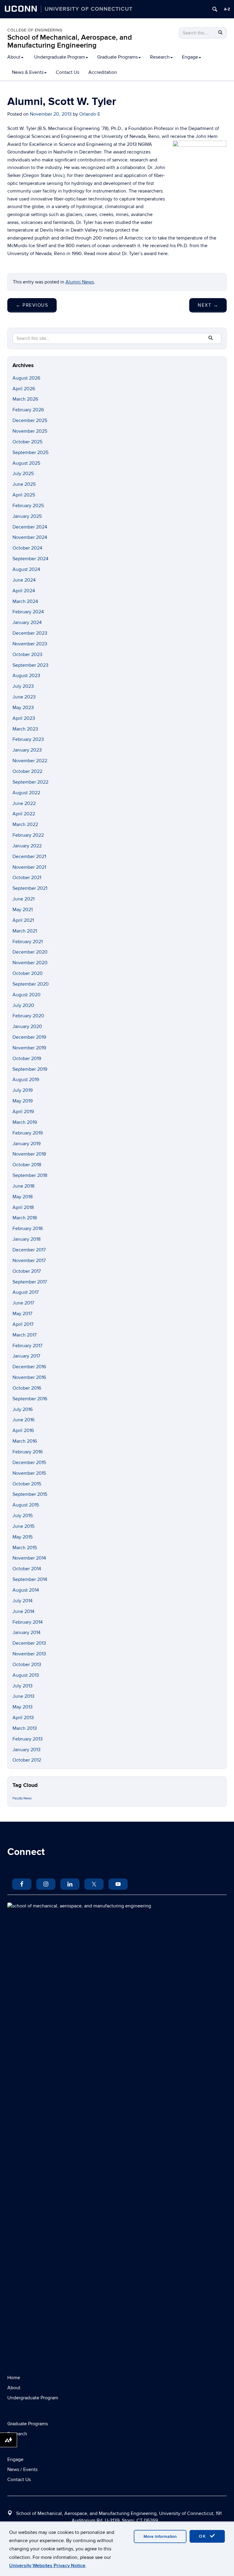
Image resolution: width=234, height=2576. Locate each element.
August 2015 (26, 1505)
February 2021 (28, 942)
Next (208, 305)
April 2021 (23, 920)
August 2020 (27, 995)
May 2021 (23, 910)
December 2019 (29, 1037)
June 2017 (23, 1303)
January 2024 (27, 622)
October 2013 (27, 1665)
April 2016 (23, 1431)
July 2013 (23, 1686)
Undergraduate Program (60, 57)
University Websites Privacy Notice (47, 2566)
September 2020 (31, 984)
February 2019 (28, 1133)
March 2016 (25, 1441)
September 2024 (30, 559)
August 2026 (26, 378)
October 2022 (27, 771)
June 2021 (23, 899)
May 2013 (23, 1707)
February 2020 (28, 1016)
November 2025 (30, 431)
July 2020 (23, 1005)
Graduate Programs (117, 57)
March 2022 (25, 824)
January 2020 (27, 1026)
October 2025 (27, 442)
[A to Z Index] (227, 9)
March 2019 (25, 1122)
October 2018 (27, 1165)
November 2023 (30, 644)
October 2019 (27, 1059)
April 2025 (24, 495)
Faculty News (22, 1798)
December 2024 (30, 527)
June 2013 (23, 1696)
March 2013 (25, 1728)
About (14, 57)
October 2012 (27, 1760)
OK (204, 2536)
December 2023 (30, 633)
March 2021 (25, 931)
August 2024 (26, 569)
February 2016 (28, 1452)
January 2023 (27, 750)
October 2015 (27, 1484)
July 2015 (23, 1516)
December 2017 (29, 1250)
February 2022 (28, 835)
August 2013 (26, 1675)
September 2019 (30, 1069)
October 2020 (28, 973)
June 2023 (24, 697)
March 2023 (25, 729)
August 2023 (26, 676)
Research (160, 57)
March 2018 (25, 1218)
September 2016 (30, 1399)
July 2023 (23, 686)
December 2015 (29, 1463)
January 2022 (27, 846)
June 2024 (24, 580)
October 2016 (27, 1388)
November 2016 (29, 1377)
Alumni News (80, 282)
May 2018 (23, 1197)
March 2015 (25, 1548)
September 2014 (30, 1579)
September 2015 (30, 1494)
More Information (160, 2536)
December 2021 (29, 857)
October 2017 (27, 1271)
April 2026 (24, 389)
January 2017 (26, 1356)
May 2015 (23, 1537)
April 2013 (23, 1718)
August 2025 (26, 463)
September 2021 (30, 888)
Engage (190, 57)
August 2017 (26, 1292)
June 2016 (23, 1420)
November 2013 (29, 1654)
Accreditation (103, 72)
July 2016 (23, 1409)
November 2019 (29, 1048)
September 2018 (30, 1175)
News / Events (22, 2470)
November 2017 (29, 1261)
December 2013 (29, 1643)
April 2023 (24, 718)
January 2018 (27, 1239)
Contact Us (67, 72)
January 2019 (27, 1144)
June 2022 (24, 803)
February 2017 (27, 1346)
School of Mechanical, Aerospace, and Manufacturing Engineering (70, 41)
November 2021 (29, 867)
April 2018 (23, 1207)
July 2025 (23, 474)
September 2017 (30, 1282)
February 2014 (28, 1622)
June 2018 (23, 1186)
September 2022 (30, 782)
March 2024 (25, 601)
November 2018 (29, 1154)
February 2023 (28, 739)
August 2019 (26, 1080)
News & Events (28, 72)
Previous (32, 305)
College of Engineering (35, 30)
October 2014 (27, 1569)
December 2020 (30, 952)
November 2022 (30, 761)
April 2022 (24, 814)
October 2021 (27, 878)
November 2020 (30, 963)
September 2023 (30, 665)
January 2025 (27, 516)
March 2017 (25, 1335)
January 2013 (27, 1750)
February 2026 (28, 410)
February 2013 (28, 1739)
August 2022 (26, 793)
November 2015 (29, 1473)
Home (14, 2378)
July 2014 (23, 1601)
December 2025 (30, 420)
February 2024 (28, 612)
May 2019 (23, 1101)
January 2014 (27, 1633)
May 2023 (23, 708)
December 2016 (29, 1367)
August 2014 (26, 1590)
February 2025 (28, 506)
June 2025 (24, 484)
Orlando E (90, 114)
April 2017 (23, 1324)
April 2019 (23, 1112)
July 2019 (23, 1090)
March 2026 (25, 399)
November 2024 (30, 537)
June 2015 (23, 1526)
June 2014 (23, 1611)
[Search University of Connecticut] (215, 9)
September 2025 (30, 453)
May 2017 (22, 1314)
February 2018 (28, 1228)
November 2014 (29, 1558)
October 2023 (27, 655)
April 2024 (24, 591)
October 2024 (27, 548)
